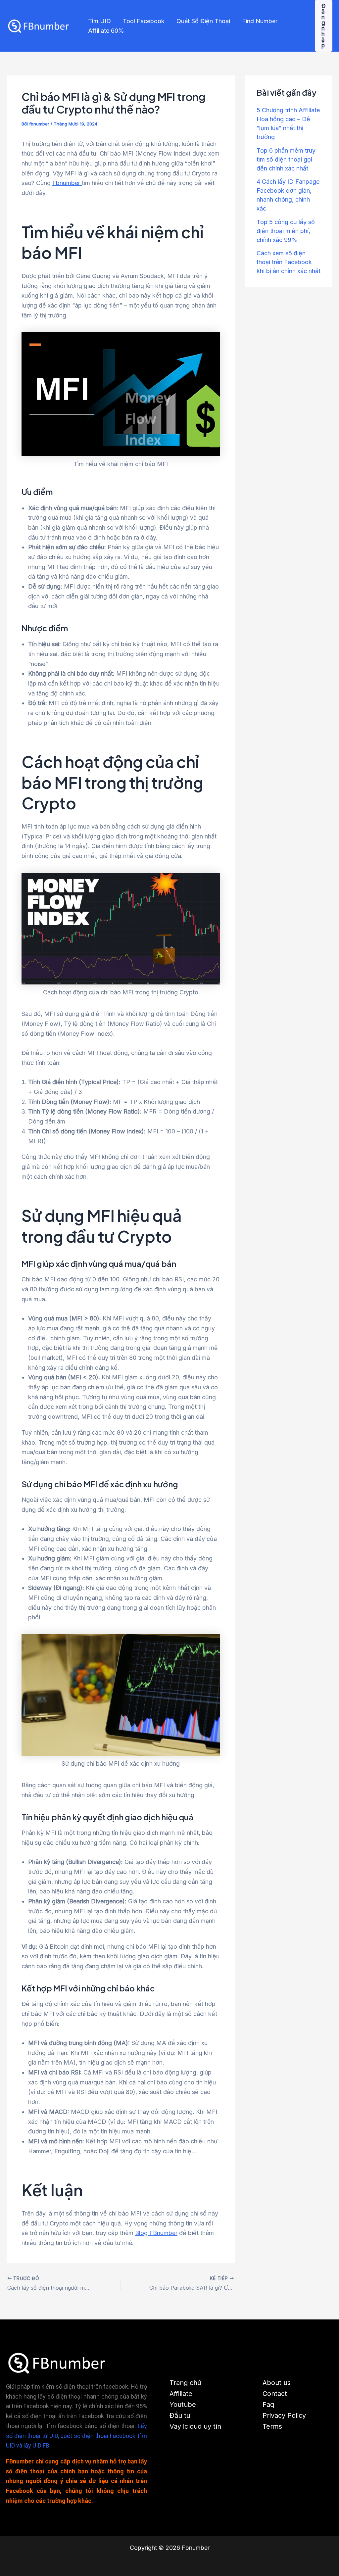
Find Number (260, 21)
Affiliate (181, 2394)
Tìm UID (99, 21)
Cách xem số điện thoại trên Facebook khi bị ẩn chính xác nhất (289, 262)
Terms (272, 2426)
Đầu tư (180, 2415)
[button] (324, 26)
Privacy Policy (284, 2415)
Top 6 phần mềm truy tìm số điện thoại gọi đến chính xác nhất (286, 159)
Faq (268, 2405)
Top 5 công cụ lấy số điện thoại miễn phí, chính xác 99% (286, 231)
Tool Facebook (144, 21)
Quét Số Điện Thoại (203, 21)
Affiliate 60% (106, 31)
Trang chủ (185, 2383)
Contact (275, 2394)
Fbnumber (67, 183)
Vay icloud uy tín (195, 2426)
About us (277, 2383)
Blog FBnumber (156, 2233)
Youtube (183, 2405)
